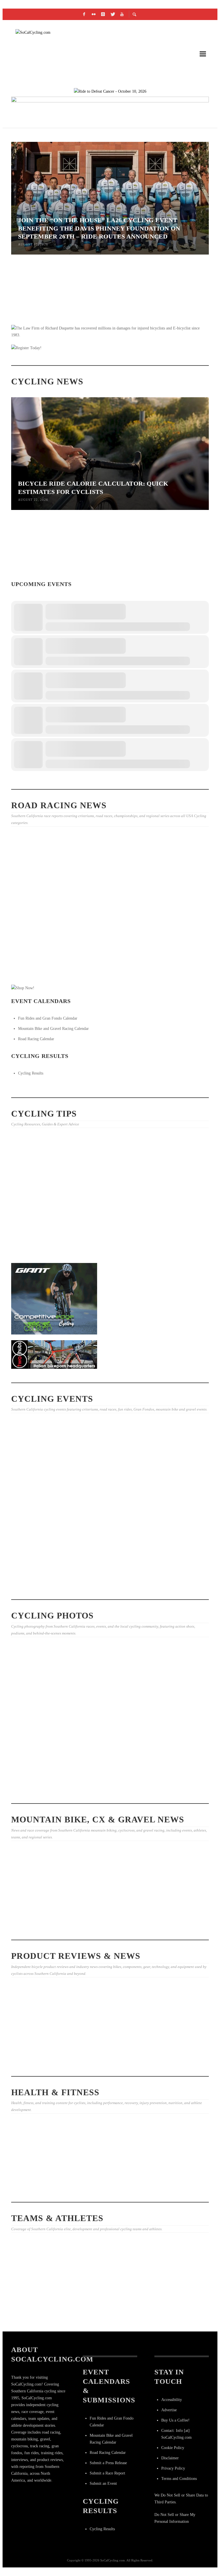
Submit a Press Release (108, 2463)
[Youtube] (122, 14)
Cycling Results (31, 1073)
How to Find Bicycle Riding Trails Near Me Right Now (104, 1198)
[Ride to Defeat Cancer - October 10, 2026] (110, 91)
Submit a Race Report (107, 2473)
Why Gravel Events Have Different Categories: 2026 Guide (42, 1911)
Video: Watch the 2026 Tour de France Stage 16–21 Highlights (110, 2312)
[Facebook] (84, 14)
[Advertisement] (54, 1548)
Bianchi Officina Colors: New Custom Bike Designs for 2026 (40, 2048)
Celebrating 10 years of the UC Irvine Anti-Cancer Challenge (41, 2169)
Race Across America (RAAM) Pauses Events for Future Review (40, 574)
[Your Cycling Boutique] (54, 1354)
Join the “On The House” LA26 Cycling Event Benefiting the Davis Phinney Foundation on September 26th (39, 1484)
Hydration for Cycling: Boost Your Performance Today (109, 1928)
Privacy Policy (173, 2468)
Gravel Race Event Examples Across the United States (171, 1911)
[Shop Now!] (23, 988)
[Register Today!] (26, 348)
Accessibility (172, 2400)
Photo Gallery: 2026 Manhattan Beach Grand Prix (107, 965)
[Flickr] (94, 14)
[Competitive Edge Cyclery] (54, 1298)
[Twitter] (113, 14)
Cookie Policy (173, 2448)
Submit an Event (103, 2483)
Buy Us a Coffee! (175, 2420)
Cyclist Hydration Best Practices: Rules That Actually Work (174, 319)
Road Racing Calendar (36, 1039)
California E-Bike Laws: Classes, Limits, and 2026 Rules (38, 1198)
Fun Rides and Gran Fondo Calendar (48, 1018)
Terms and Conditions (179, 2479)
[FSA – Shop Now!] (110, 109)
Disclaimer (170, 2458)
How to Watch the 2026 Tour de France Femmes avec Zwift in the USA (38, 2310)
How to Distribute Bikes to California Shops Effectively (174, 1198)
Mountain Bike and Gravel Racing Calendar (53, 1029)
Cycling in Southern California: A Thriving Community (105, 2191)
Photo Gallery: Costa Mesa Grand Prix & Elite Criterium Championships (108, 897)
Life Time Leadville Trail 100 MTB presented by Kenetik (176, 574)
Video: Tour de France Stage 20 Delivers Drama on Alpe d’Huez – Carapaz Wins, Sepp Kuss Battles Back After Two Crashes (175, 2315)
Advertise (169, 2410)
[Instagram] (103, 14)
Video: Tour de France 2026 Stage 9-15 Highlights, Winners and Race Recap (41, 965)
